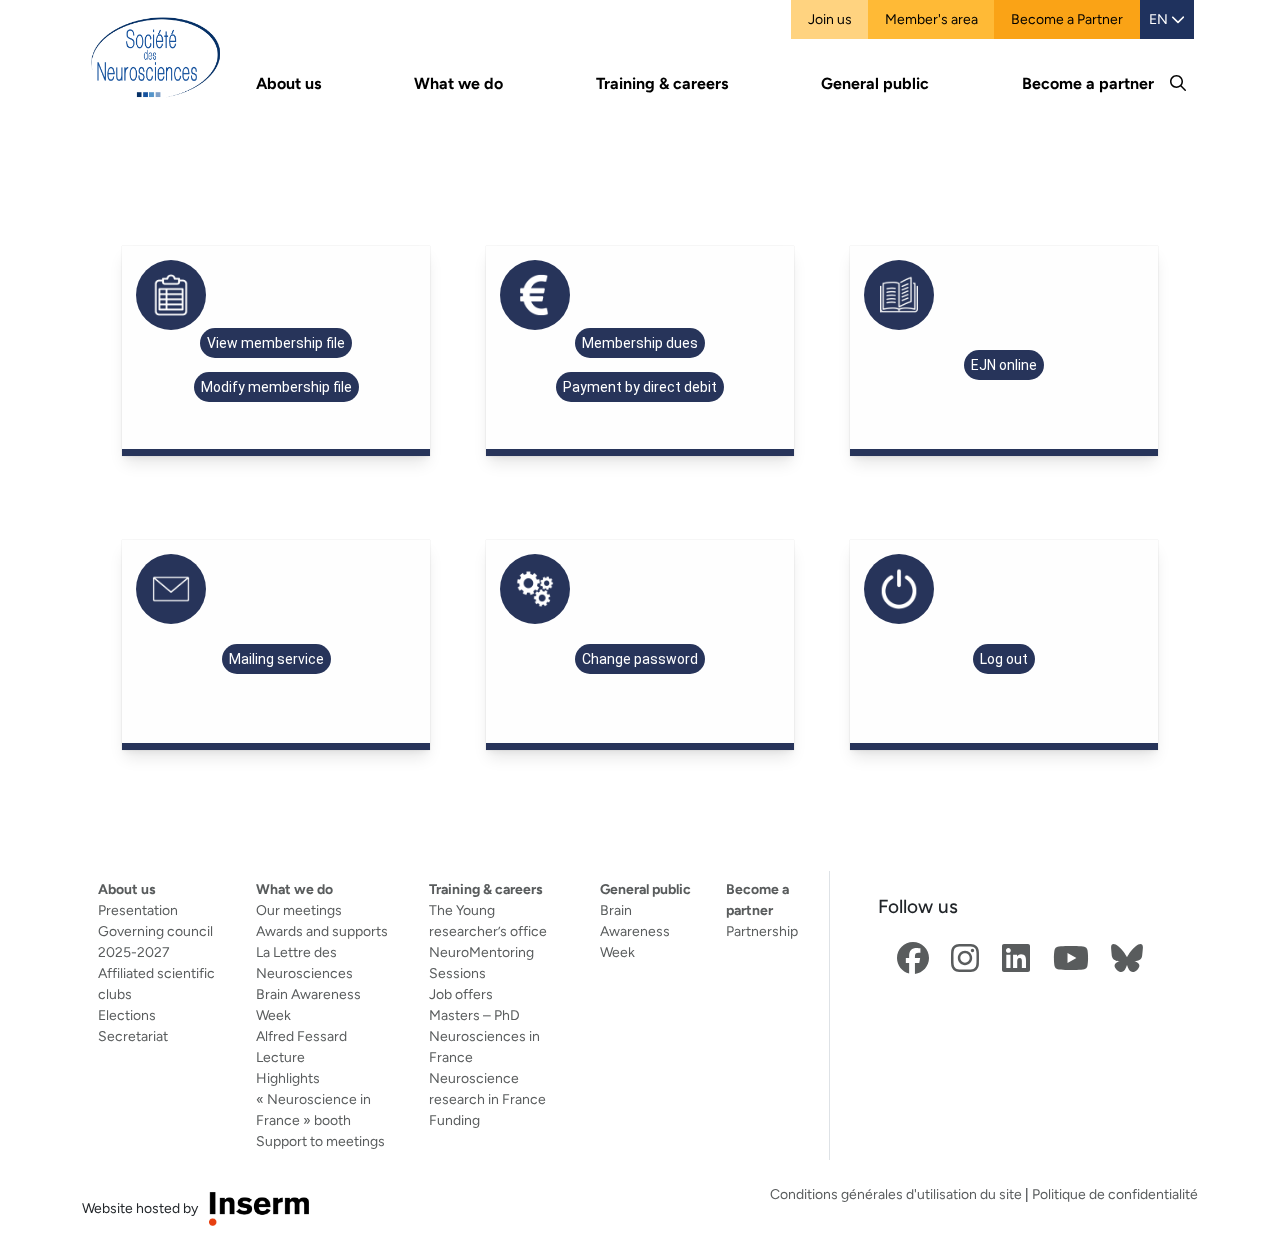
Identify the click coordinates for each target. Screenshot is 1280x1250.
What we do (294, 889)
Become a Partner (1067, 19)
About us (127, 889)
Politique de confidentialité (1115, 1194)
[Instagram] (965, 959)
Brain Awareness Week (635, 931)
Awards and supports (322, 931)
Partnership (762, 931)
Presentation (138, 910)
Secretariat (133, 1036)
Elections (127, 1015)
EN (1160, 19)
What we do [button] (458, 83)
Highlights (288, 1078)
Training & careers (486, 889)
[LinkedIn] (1016, 959)
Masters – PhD (474, 1015)
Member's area (931, 19)
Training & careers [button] (662, 83)
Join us (830, 19)
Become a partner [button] (1088, 83)
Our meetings (299, 910)
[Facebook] (913, 959)
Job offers (461, 994)
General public (645, 889)
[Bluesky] (1127, 959)
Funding (454, 1120)
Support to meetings (320, 1141)
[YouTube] (1071, 959)
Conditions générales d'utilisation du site (896, 1194)
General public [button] (875, 83)
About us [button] (288, 83)
